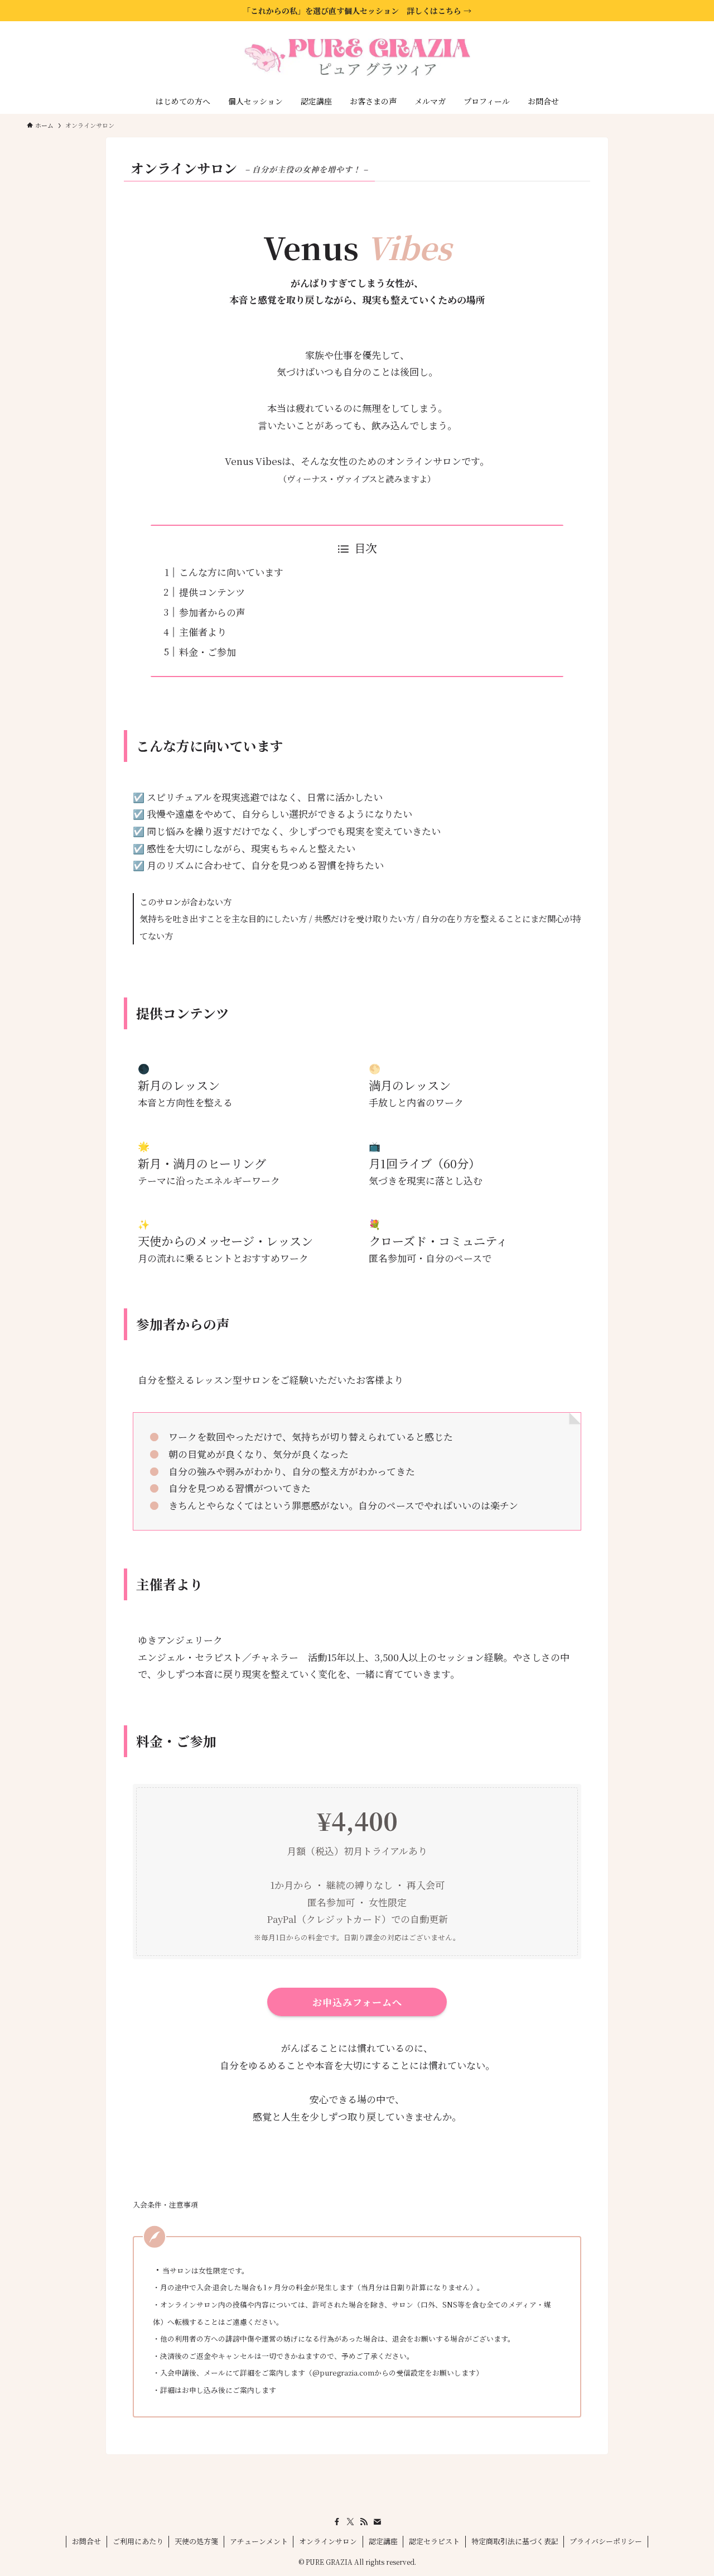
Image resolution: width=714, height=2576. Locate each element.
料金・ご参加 (208, 652)
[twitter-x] (350, 2522)
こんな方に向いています (231, 572)
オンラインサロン (328, 2541)
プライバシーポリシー (606, 2541)
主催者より (203, 632)
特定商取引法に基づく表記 (515, 2541)
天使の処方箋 (196, 2541)
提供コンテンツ (212, 592)
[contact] (377, 2522)
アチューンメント (259, 2541)
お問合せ (86, 2541)
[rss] (364, 2522)
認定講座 (383, 2541)
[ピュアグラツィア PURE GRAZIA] (357, 57)
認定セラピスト (434, 2541)
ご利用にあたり (138, 2541)
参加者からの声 (212, 612)
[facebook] (337, 2522)
